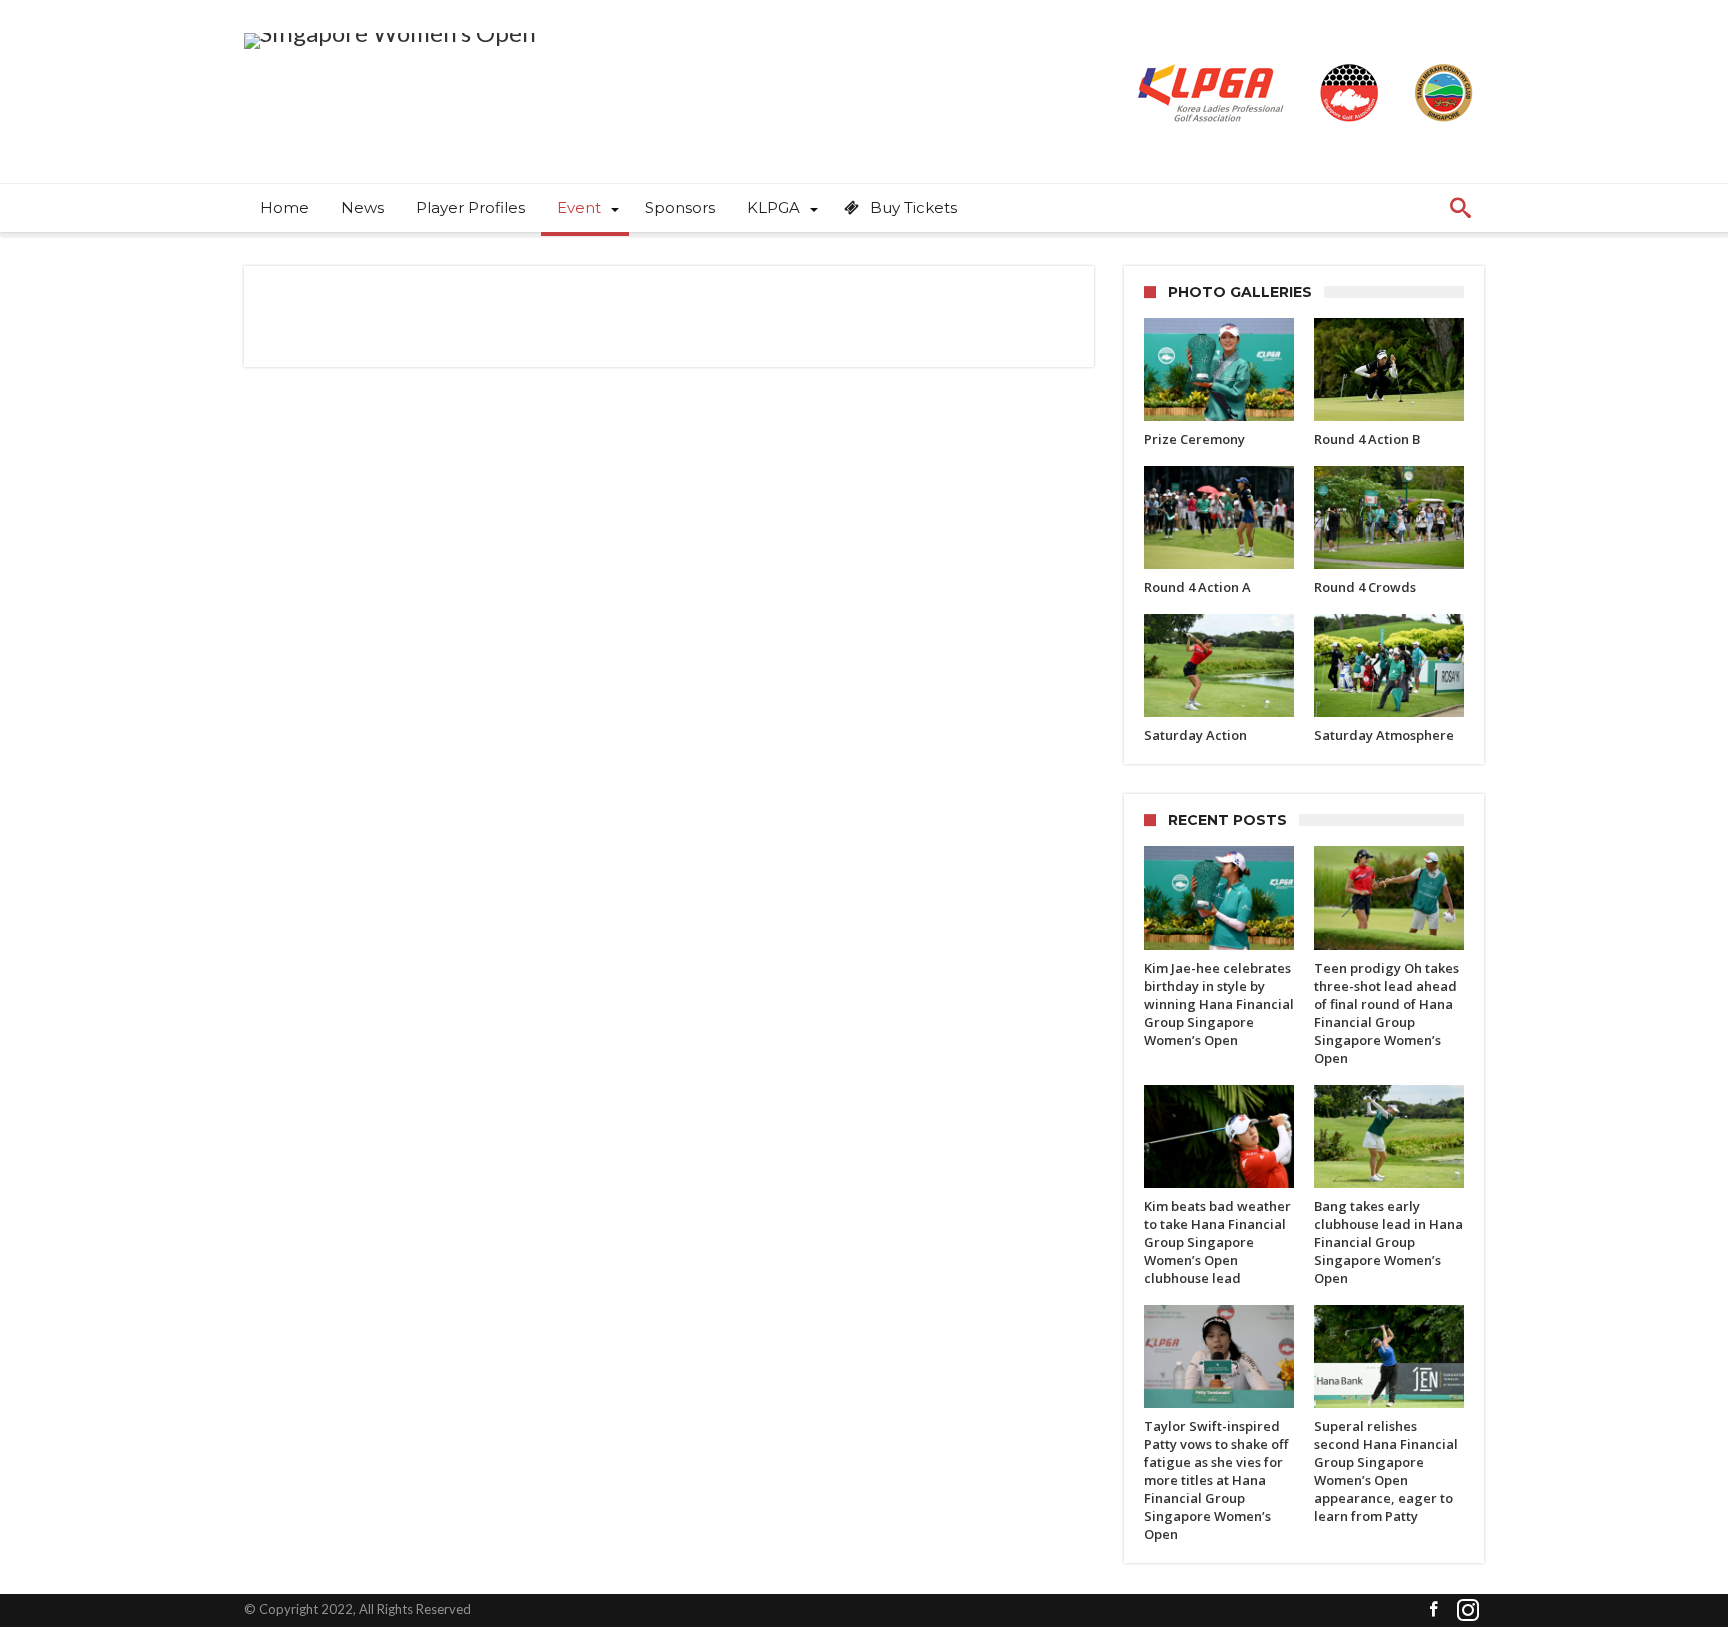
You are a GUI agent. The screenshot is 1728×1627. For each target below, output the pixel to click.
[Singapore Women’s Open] (390, 32)
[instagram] (1468, 1610)
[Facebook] (1433, 1610)
